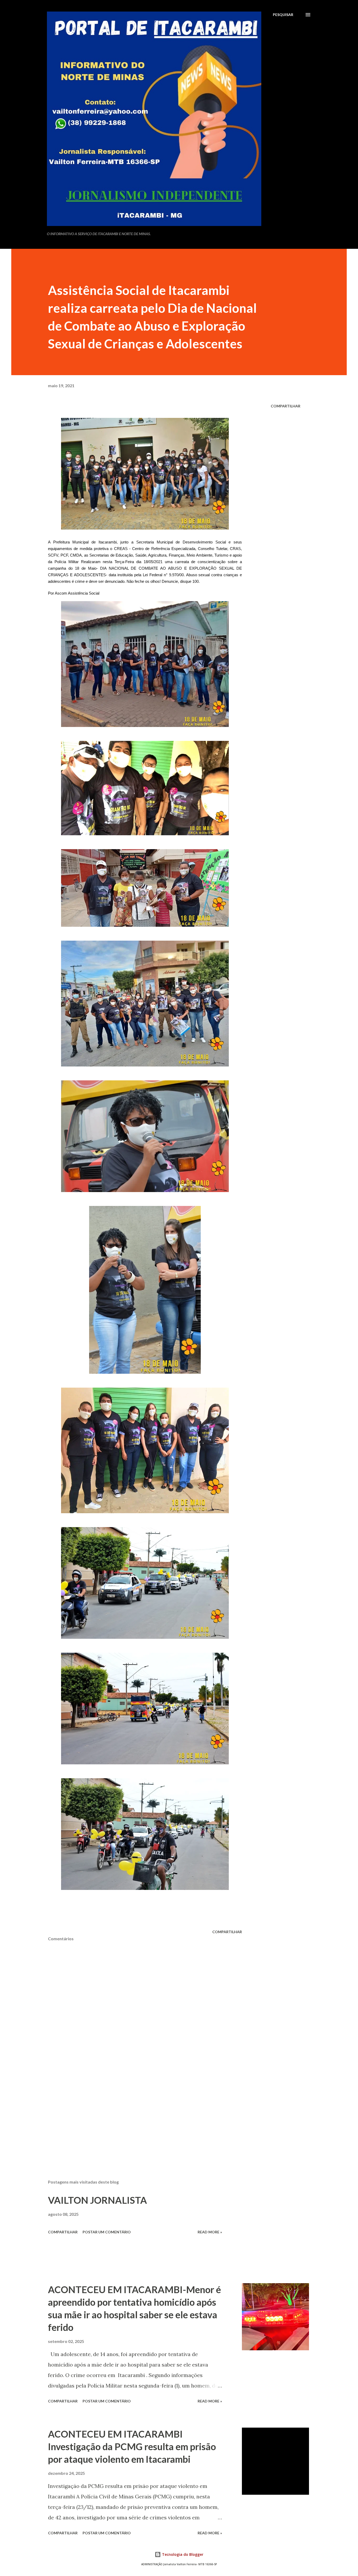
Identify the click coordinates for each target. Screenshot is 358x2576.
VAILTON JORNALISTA (97, 2200)
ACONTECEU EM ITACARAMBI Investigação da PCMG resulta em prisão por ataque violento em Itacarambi (132, 2446)
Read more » (210, 2232)
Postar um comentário (107, 2232)
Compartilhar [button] (286, 406)
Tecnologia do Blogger (182, 2554)
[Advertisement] (137, 2114)
